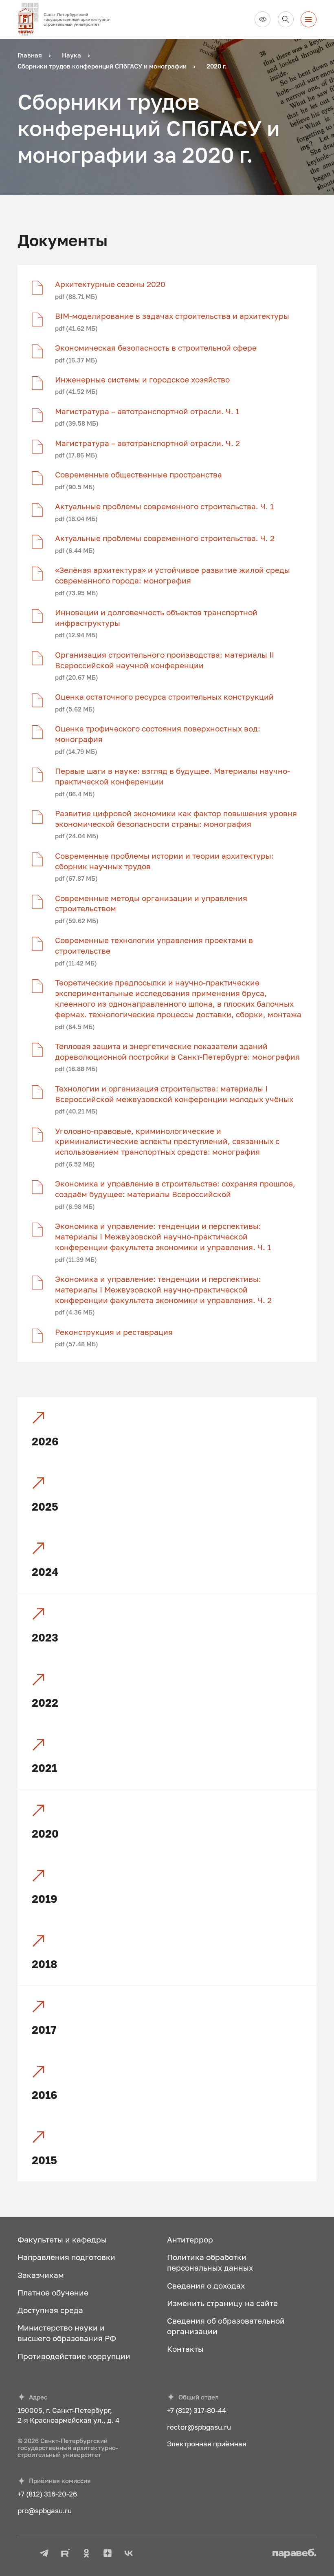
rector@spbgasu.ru (199, 2427)
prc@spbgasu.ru (45, 2511)
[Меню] (309, 19)
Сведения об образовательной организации (226, 2326)
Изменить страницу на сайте (222, 2303)
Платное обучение (53, 2292)
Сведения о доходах (206, 2285)
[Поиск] (286, 19)
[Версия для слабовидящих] (263, 19)
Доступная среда (50, 2310)
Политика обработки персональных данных (210, 2262)
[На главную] (68, 19)
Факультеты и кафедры (62, 2239)
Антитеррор (190, 2239)
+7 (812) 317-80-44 (197, 2410)
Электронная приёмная (207, 2444)
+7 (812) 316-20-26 (47, 2494)
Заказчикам (41, 2275)
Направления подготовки (66, 2257)
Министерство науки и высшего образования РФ (67, 2333)
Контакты (185, 2349)
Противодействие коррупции (74, 2356)
